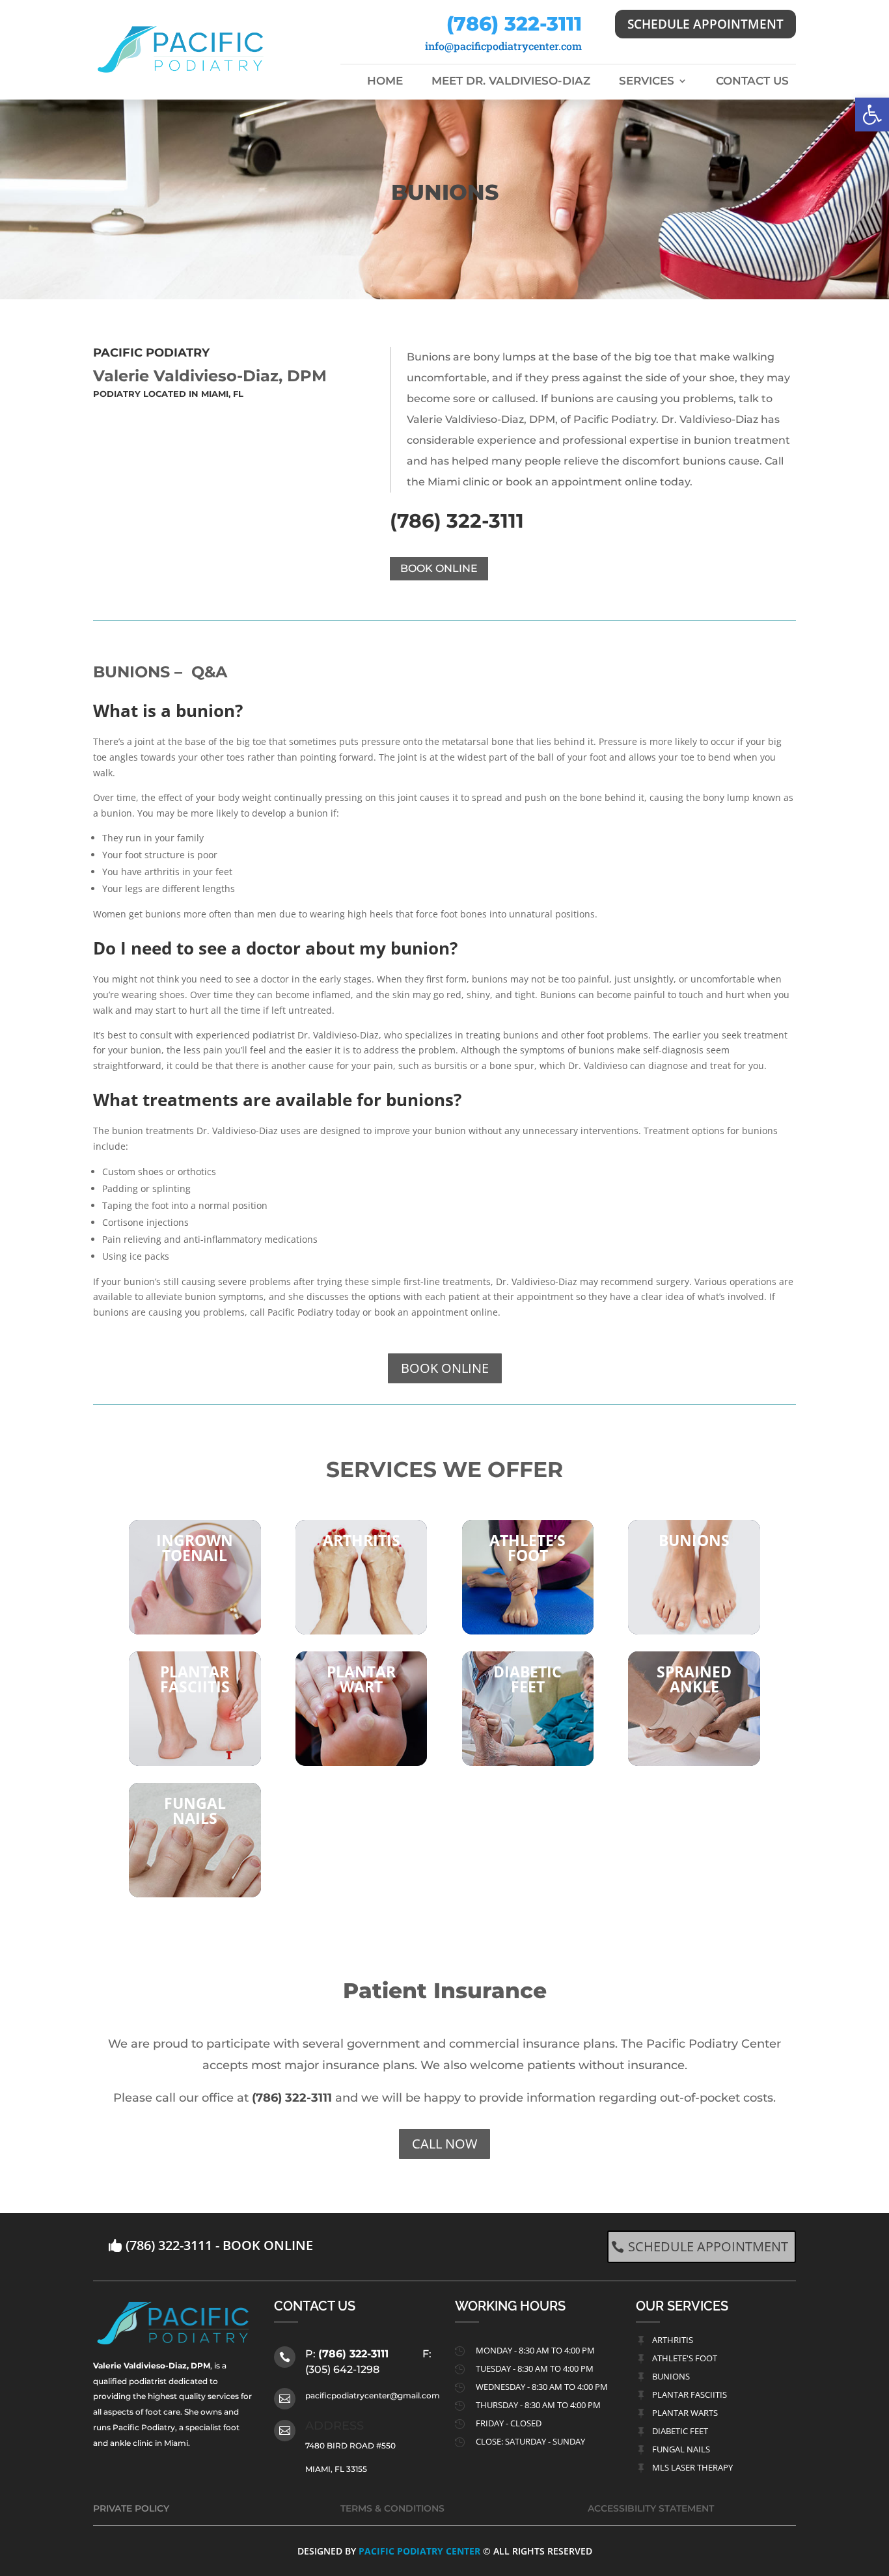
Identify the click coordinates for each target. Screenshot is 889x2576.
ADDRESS (335, 2426)
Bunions (671, 2376)
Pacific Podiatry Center (419, 2551)
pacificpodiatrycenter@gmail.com (373, 2395)
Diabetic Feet (680, 2431)
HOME (385, 82)
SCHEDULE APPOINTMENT (705, 24)
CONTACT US (752, 82)
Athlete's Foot (685, 2358)
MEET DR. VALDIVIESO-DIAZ (511, 82)
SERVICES (647, 82)
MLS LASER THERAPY (692, 2467)
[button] (872, 115)
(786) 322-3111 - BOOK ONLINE (219, 2245)
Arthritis (673, 2340)
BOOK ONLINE (439, 568)
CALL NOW (444, 2144)
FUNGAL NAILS (681, 2449)
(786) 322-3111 (514, 24)
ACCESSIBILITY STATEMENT (651, 2508)
